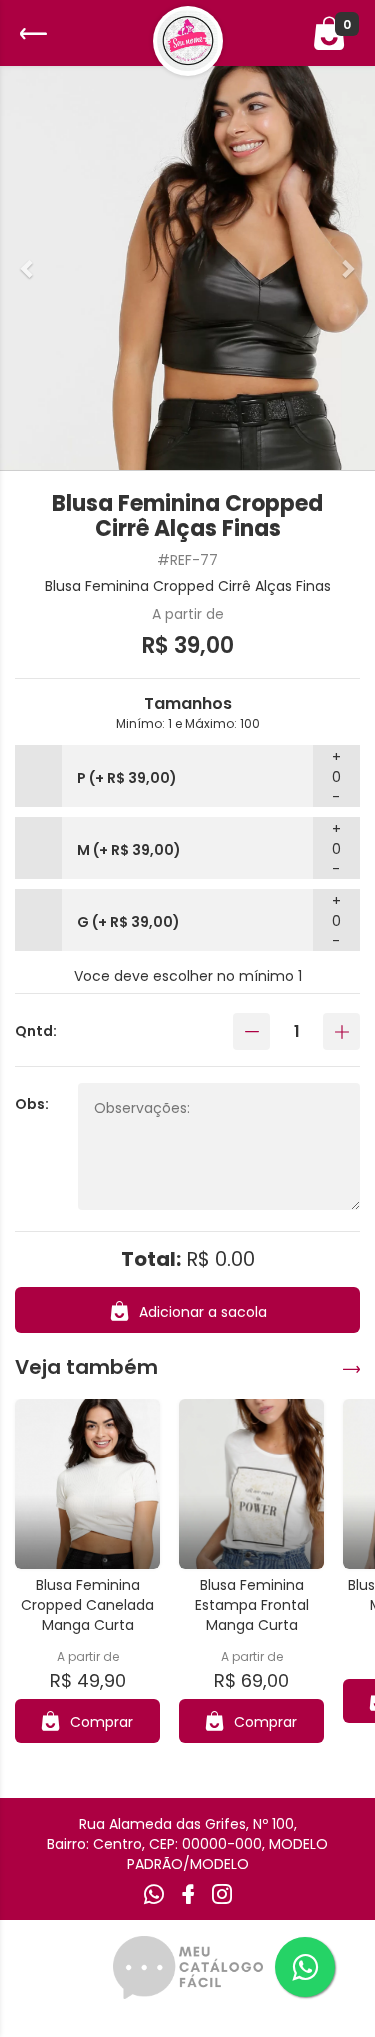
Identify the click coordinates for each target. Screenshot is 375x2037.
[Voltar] (31, 33)
